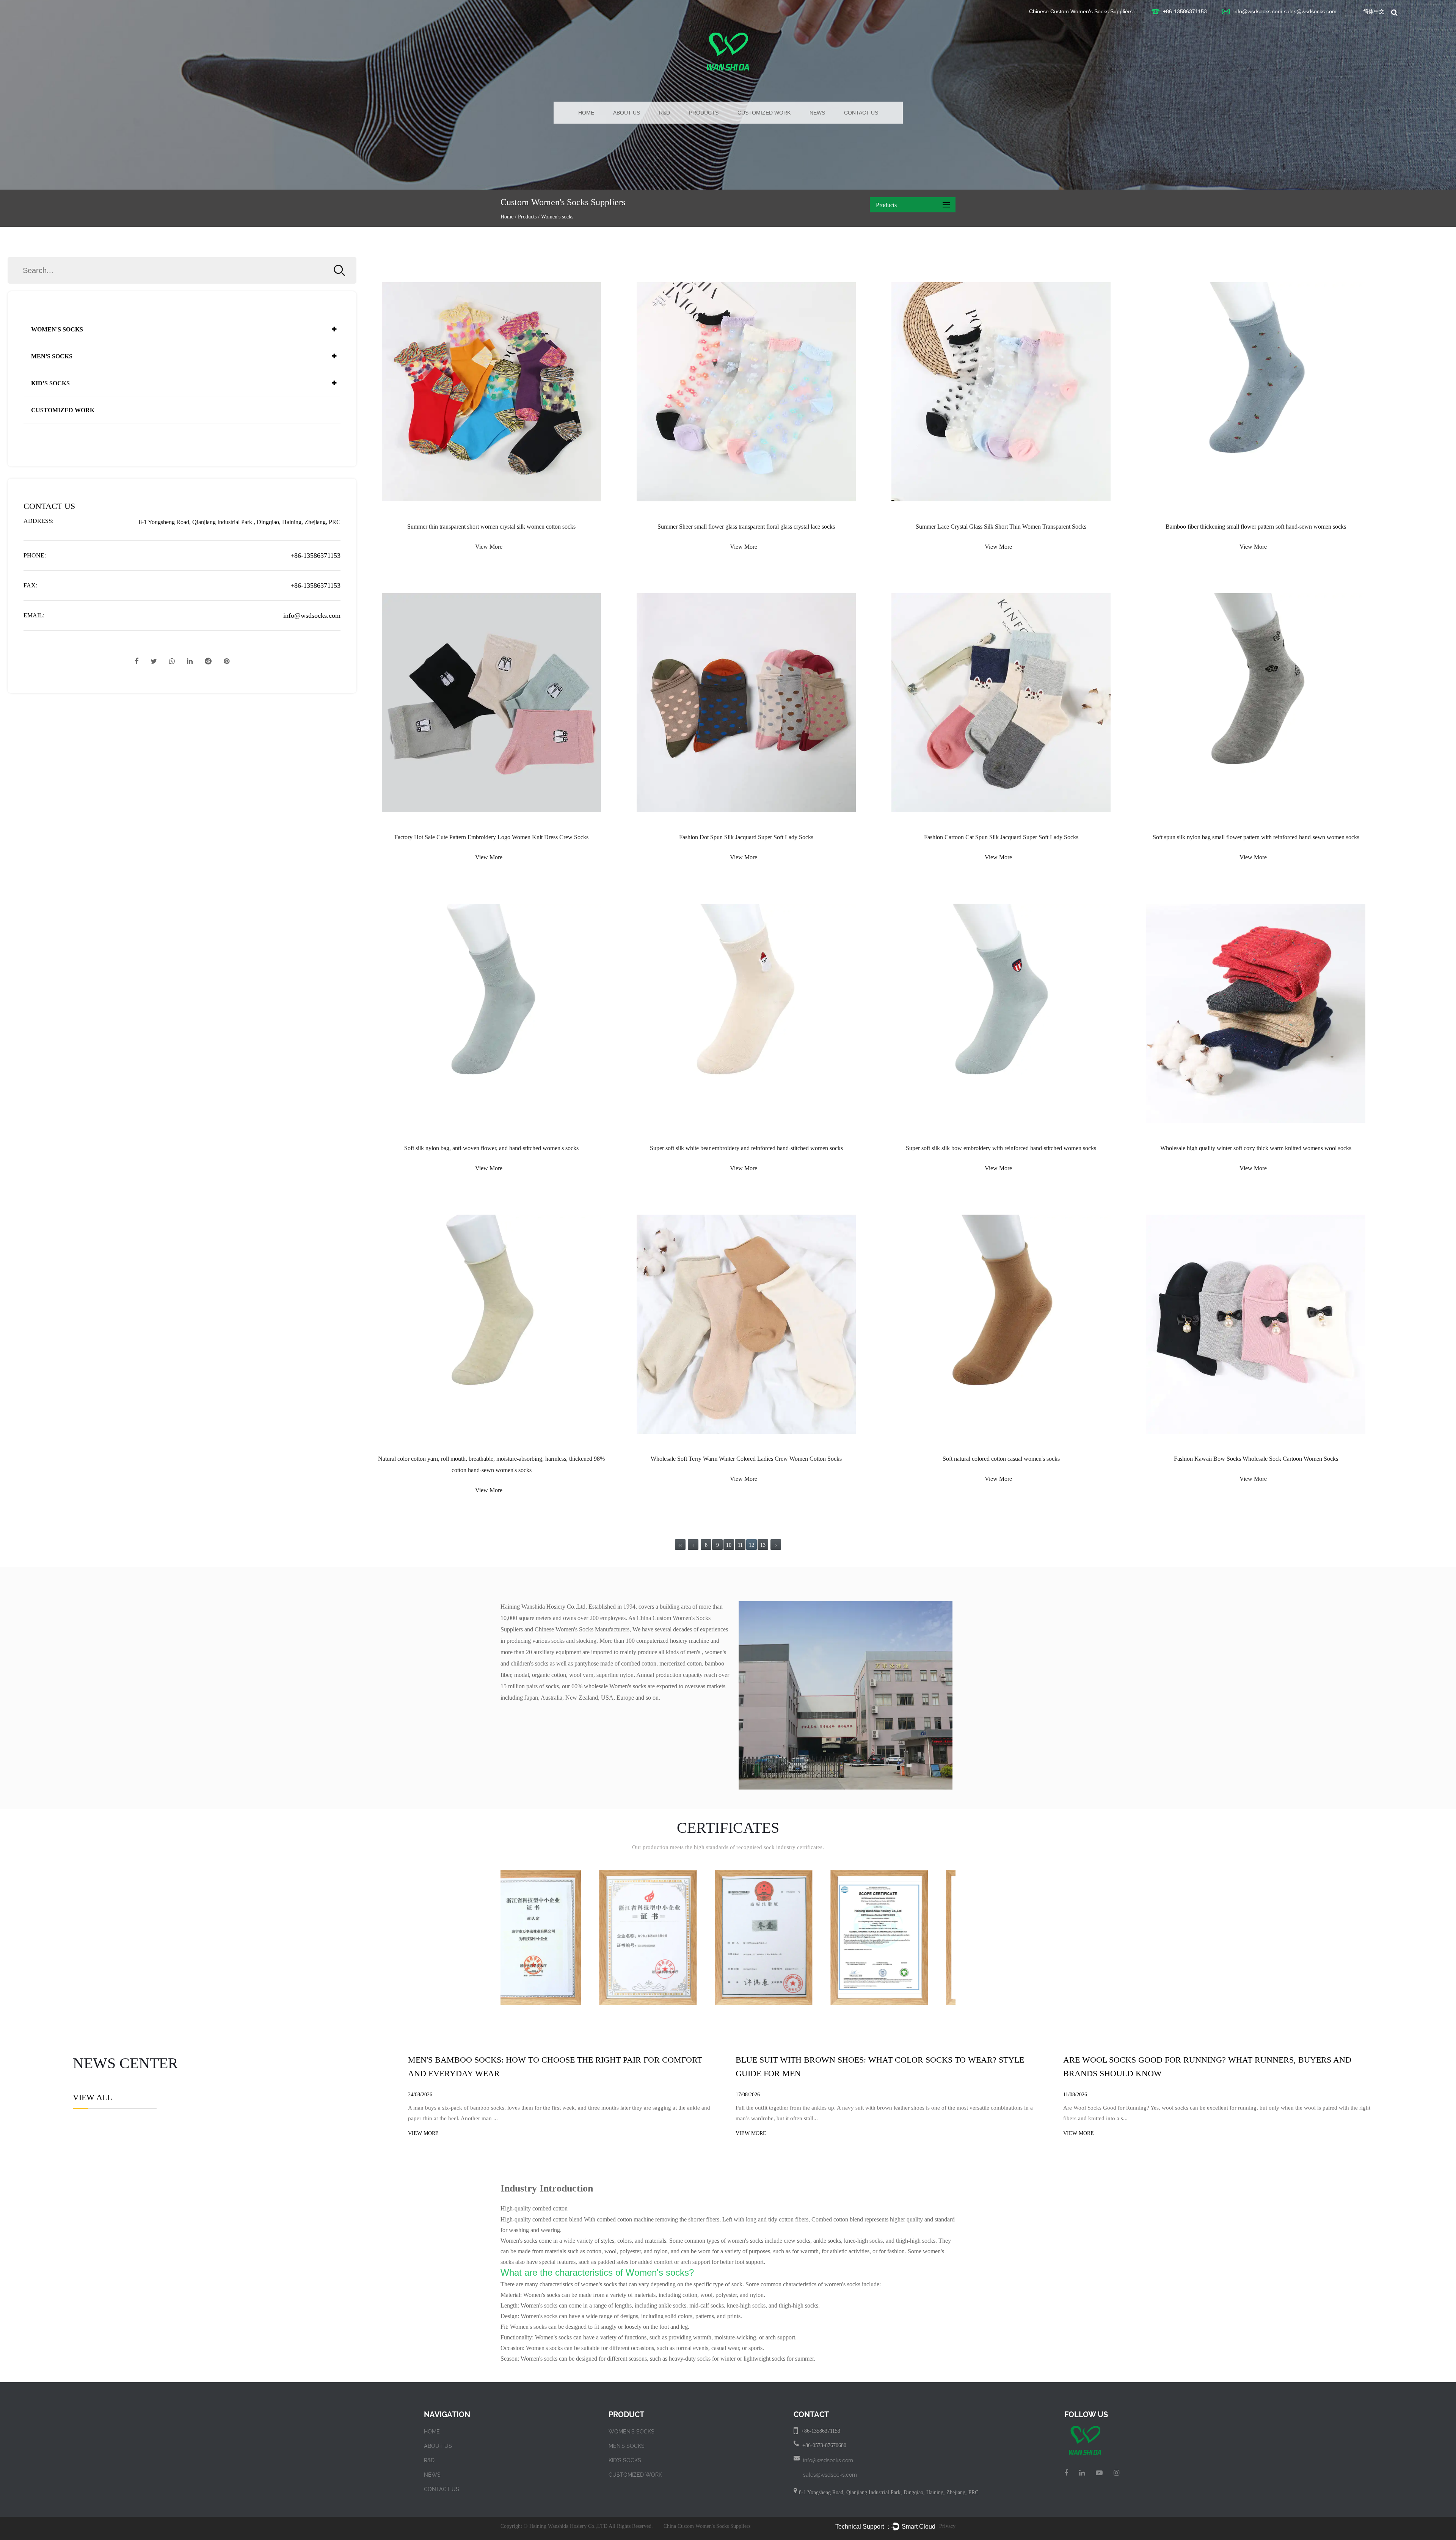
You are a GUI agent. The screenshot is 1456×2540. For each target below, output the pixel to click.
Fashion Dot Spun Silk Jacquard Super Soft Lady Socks (746, 837)
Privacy (947, 2526)
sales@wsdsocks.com (1310, 11)
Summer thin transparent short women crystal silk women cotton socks (491, 527)
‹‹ (680, 1545)
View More (489, 547)
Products (704, 113)
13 (763, 1545)
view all (93, 2097)
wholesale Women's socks (615, 1686)
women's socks (599, 2284)
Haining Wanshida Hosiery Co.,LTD (568, 2526)
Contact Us (861, 113)
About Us (627, 113)
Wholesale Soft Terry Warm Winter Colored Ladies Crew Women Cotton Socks (746, 1459)
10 (729, 1545)
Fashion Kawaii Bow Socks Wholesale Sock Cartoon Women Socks (1256, 1459)
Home (586, 113)
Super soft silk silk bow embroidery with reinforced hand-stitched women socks (1001, 1148)
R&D (664, 113)
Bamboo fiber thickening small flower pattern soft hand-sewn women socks (1256, 527)
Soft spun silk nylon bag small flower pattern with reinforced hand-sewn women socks (1256, 837)
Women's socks (57, 329)
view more (423, 2133)
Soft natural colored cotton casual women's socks (1001, 1459)
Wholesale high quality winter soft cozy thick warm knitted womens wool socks (1256, 1148)
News (817, 113)
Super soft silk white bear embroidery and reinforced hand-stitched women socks (746, 1148)
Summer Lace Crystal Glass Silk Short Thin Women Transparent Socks (1001, 527)
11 (740, 1545)
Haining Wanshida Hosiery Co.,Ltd (543, 1607)
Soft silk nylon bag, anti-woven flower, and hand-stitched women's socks (491, 1148)
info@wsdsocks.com (1258, 11)
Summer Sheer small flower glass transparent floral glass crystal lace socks (746, 527)
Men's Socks (52, 356)
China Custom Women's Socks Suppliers (707, 2526)
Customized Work (764, 113)
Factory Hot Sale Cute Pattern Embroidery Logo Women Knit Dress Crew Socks (491, 837)
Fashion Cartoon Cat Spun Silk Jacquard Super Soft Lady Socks (1001, 837)
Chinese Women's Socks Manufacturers (582, 1629)
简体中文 (1374, 11)
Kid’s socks (50, 383)
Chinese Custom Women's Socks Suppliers (1081, 11)
